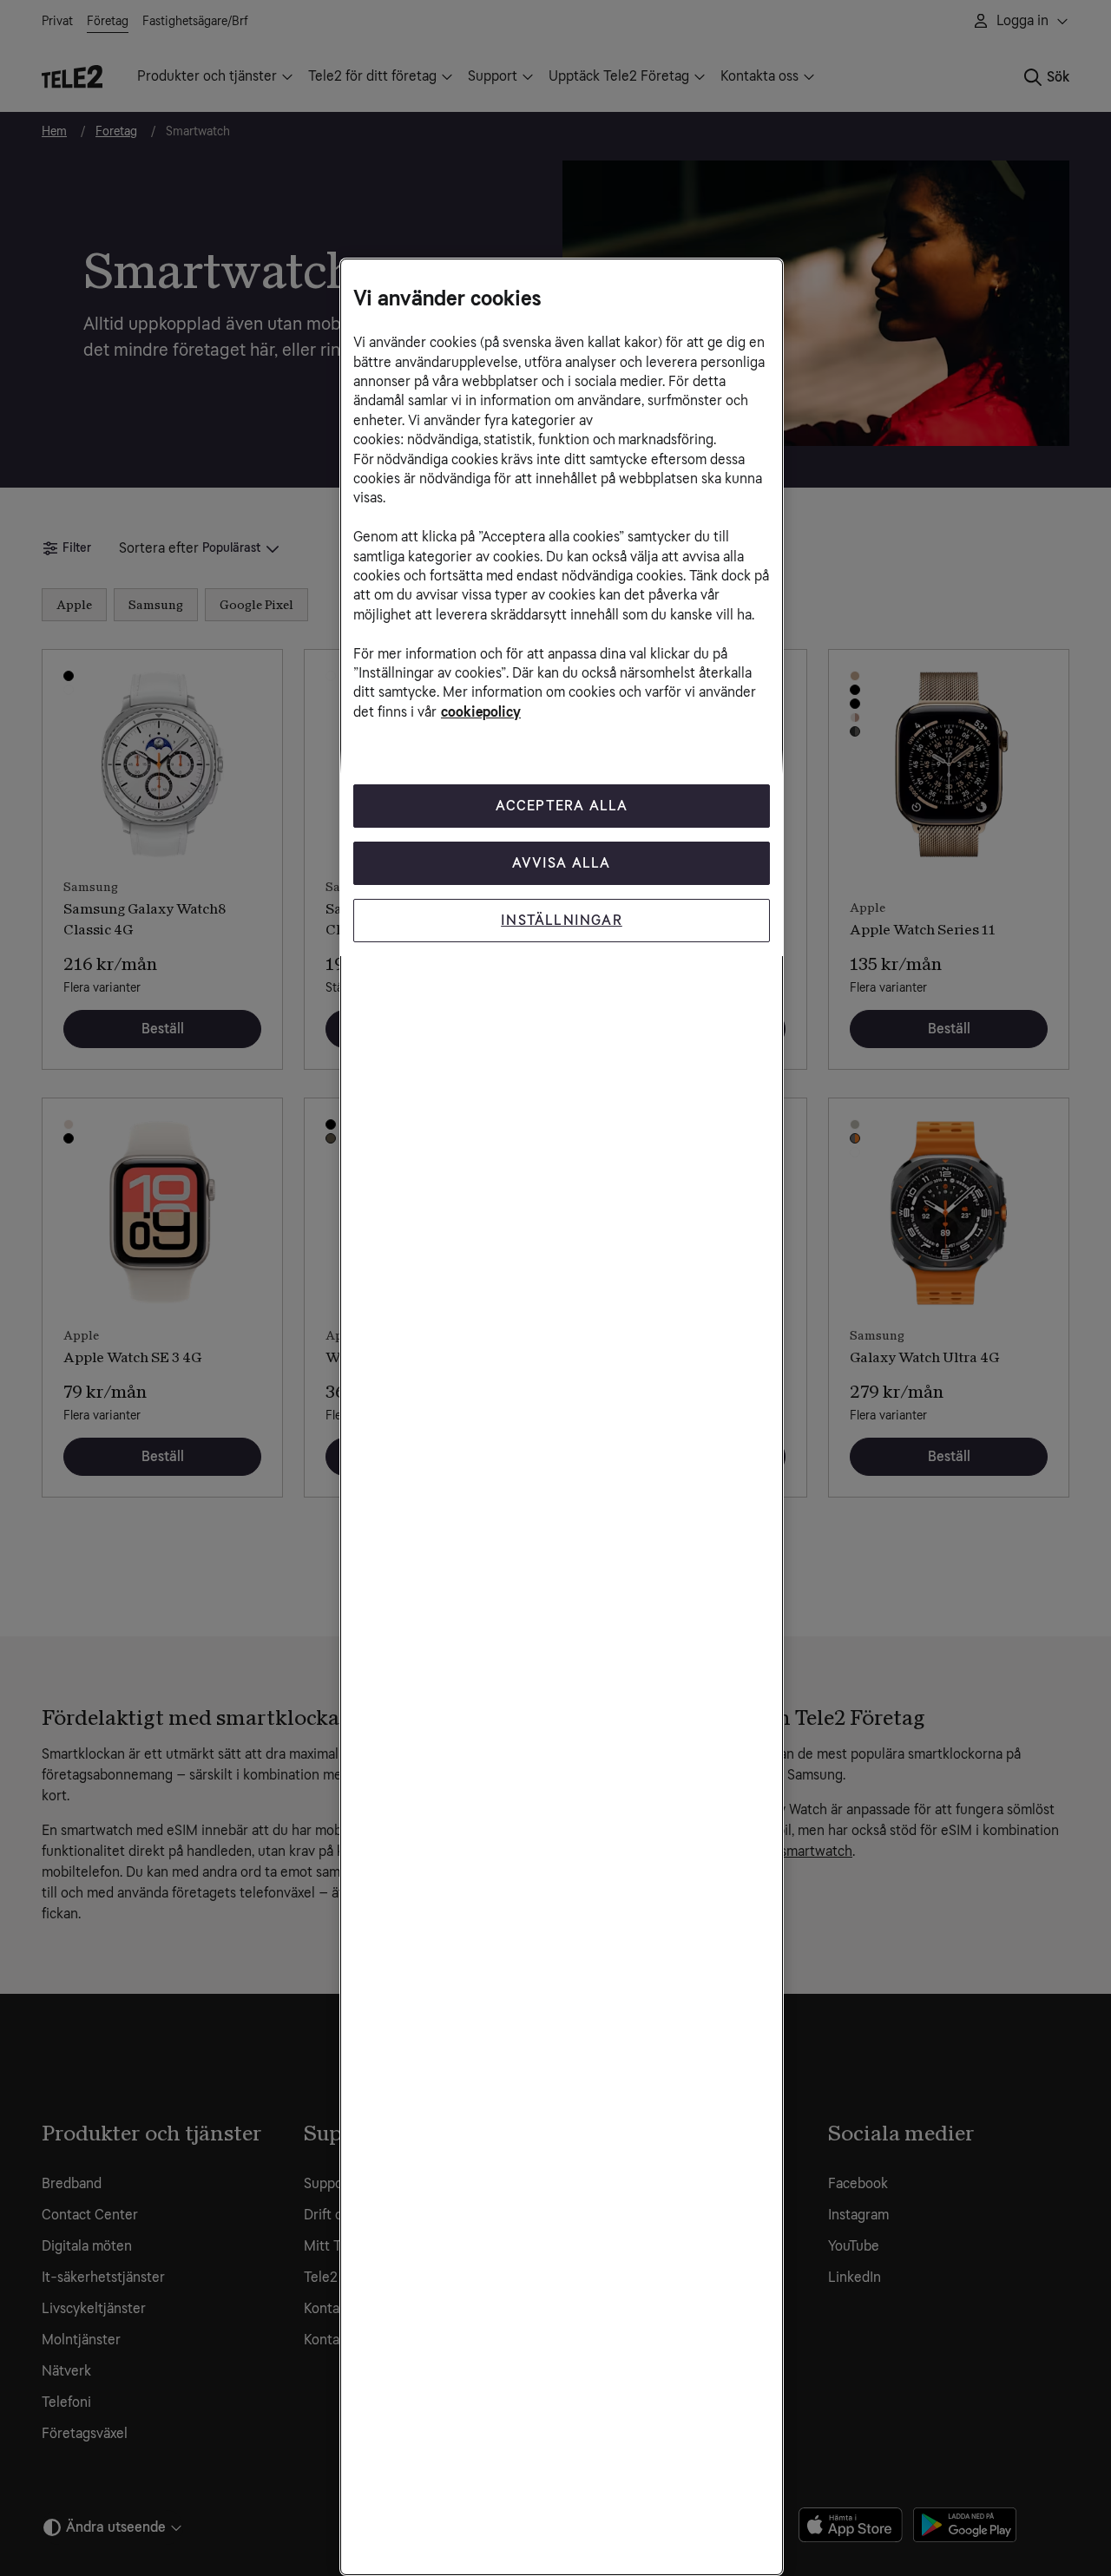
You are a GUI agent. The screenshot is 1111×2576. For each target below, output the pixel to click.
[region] (562, 1417)
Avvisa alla (561, 863)
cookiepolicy (481, 712)
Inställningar (562, 920)
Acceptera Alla (562, 806)
